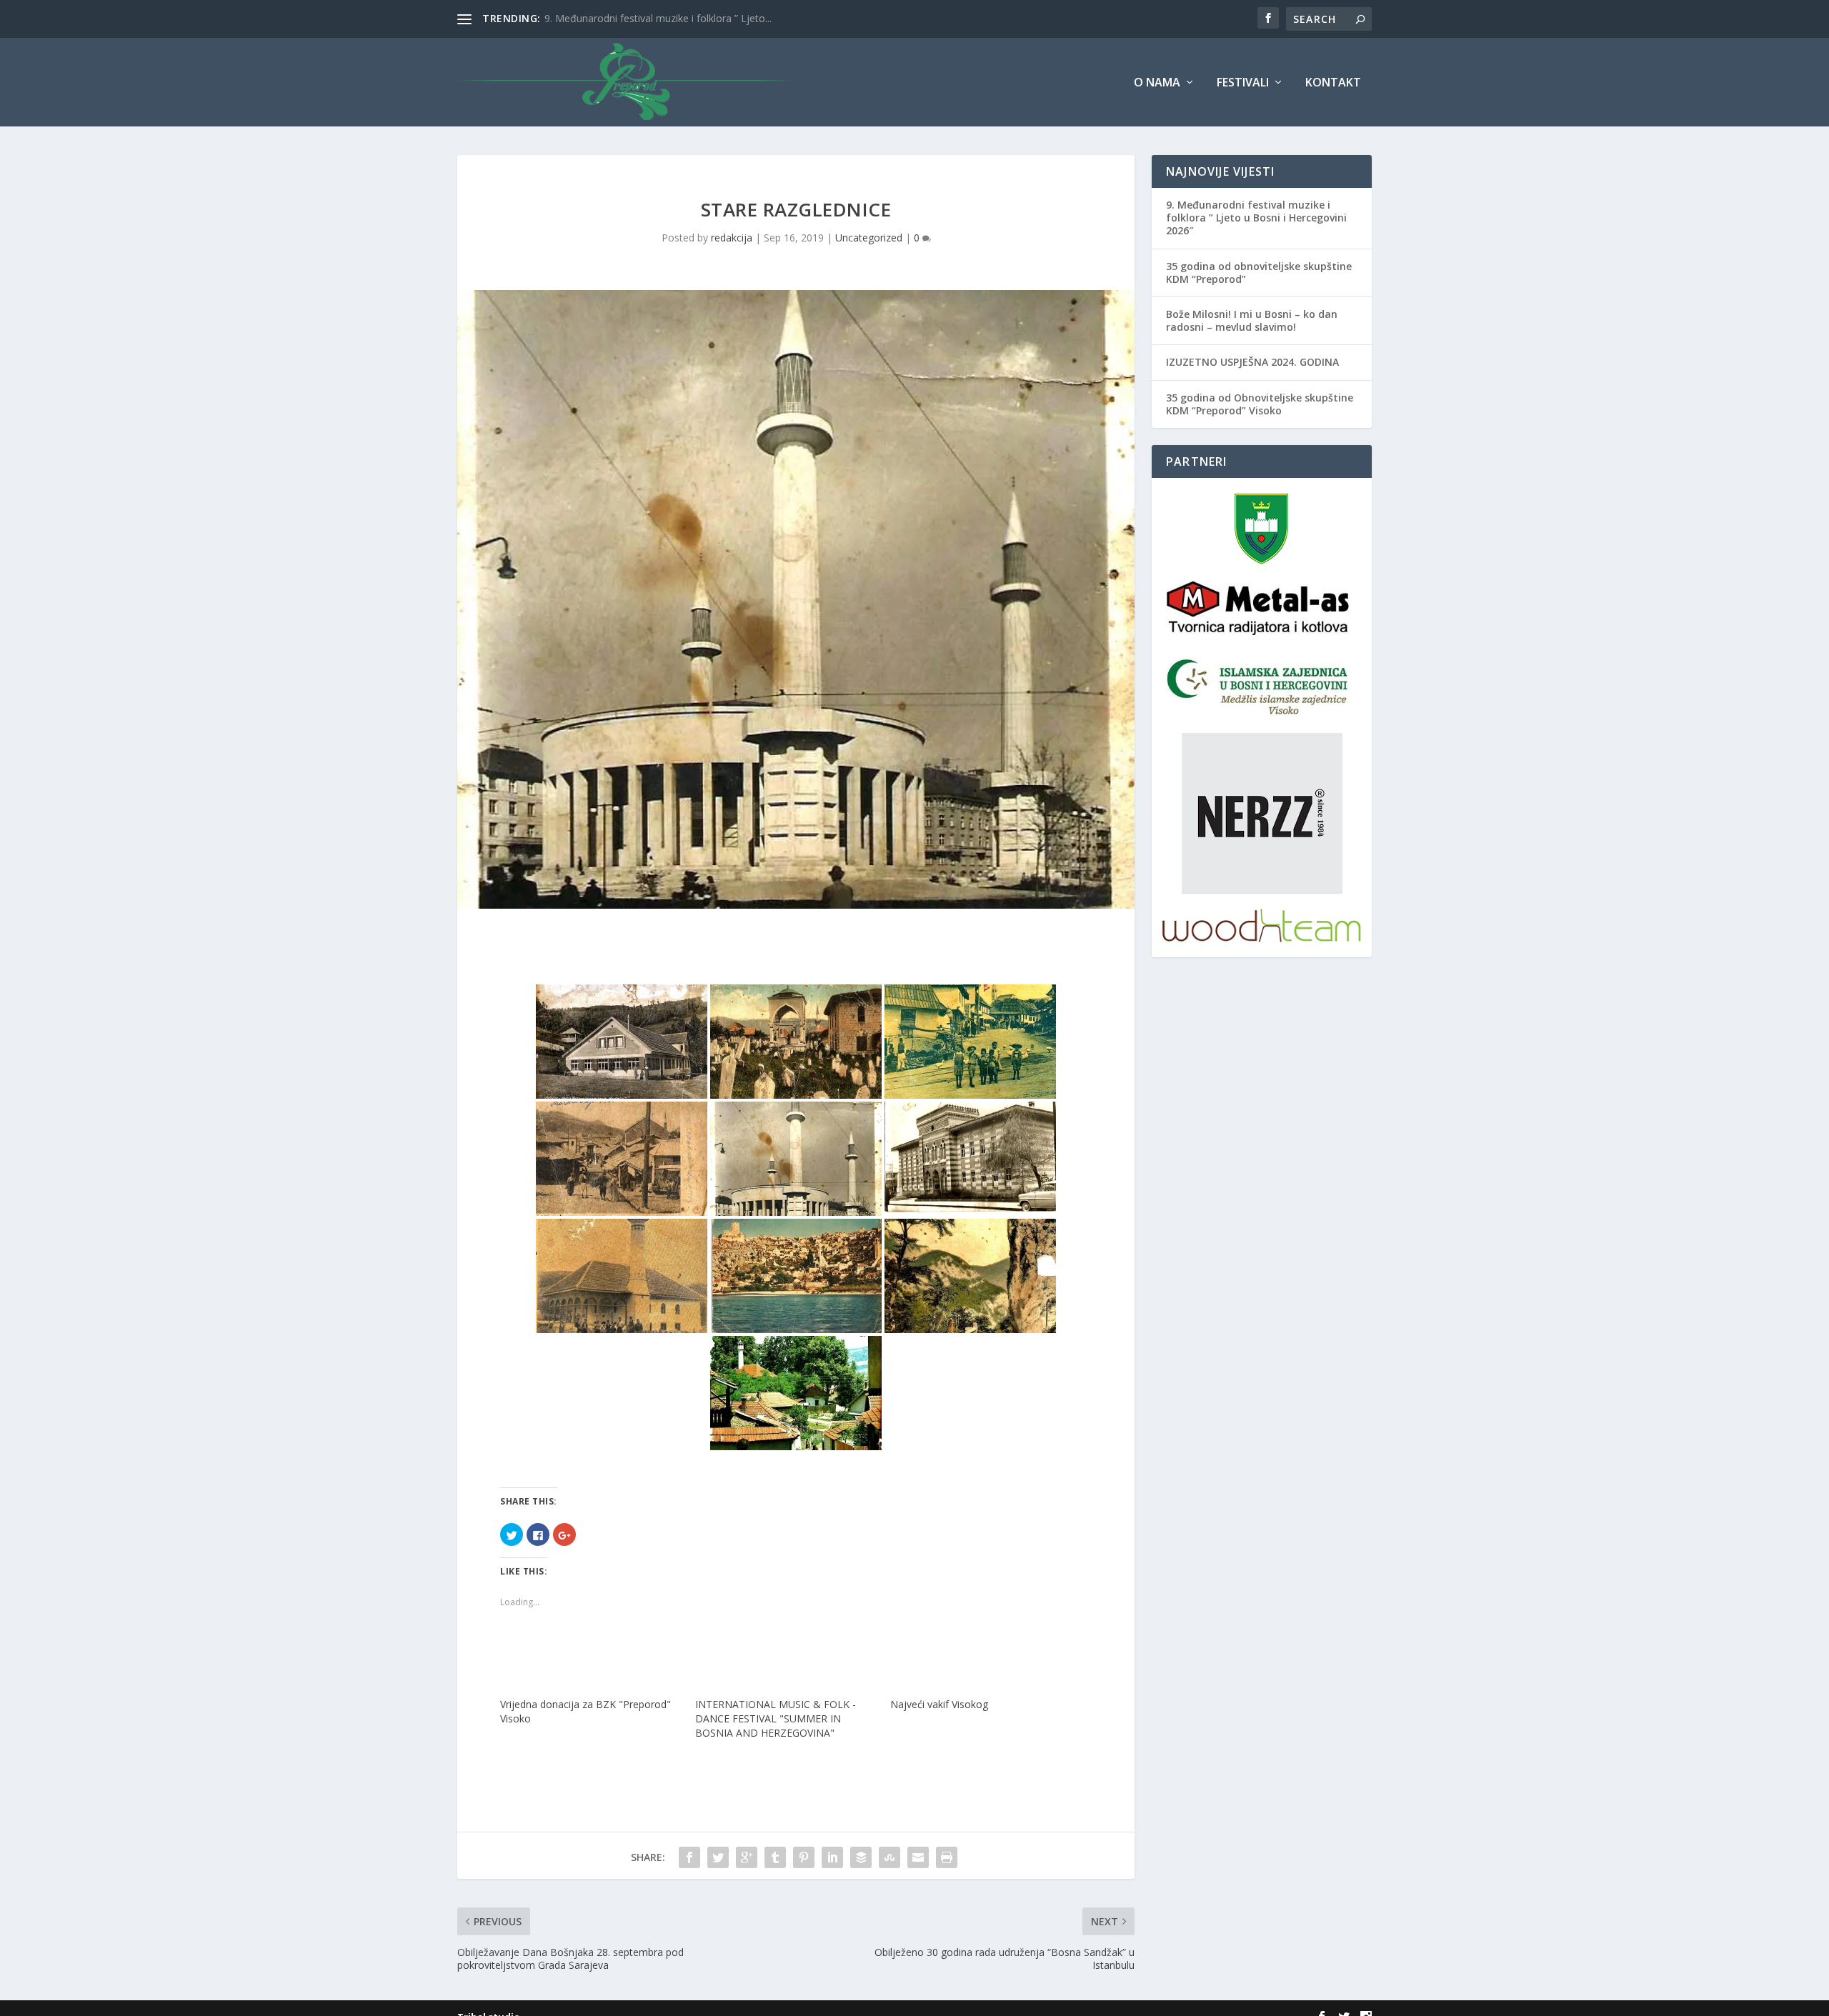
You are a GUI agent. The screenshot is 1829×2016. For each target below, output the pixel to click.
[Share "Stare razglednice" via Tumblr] (775, 1857)
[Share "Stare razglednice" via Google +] (747, 1857)
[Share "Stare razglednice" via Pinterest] (804, 1857)
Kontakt (1333, 83)
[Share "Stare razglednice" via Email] (918, 1857)
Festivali (1243, 83)
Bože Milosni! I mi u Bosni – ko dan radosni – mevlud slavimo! (1252, 320)
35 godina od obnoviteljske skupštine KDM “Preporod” (1259, 273)
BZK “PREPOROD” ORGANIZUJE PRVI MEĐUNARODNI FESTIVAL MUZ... (710, 18)
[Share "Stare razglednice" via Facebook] (689, 1857)
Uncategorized (869, 238)
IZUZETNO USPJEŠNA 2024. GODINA (1252, 362)
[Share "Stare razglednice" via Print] (947, 1857)
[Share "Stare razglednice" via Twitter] (718, 1857)
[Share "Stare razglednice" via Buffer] (861, 1857)
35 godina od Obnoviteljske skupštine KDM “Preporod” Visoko (1260, 404)
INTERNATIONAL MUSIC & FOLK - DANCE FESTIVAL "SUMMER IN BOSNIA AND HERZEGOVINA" (776, 1718)
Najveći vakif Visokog (939, 1704)
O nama (1157, 83)
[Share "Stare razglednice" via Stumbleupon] (889, 1857)
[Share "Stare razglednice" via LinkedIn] (832, 1857)
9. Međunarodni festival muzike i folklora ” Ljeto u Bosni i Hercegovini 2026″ (1256, 218)
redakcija (732, 238)
